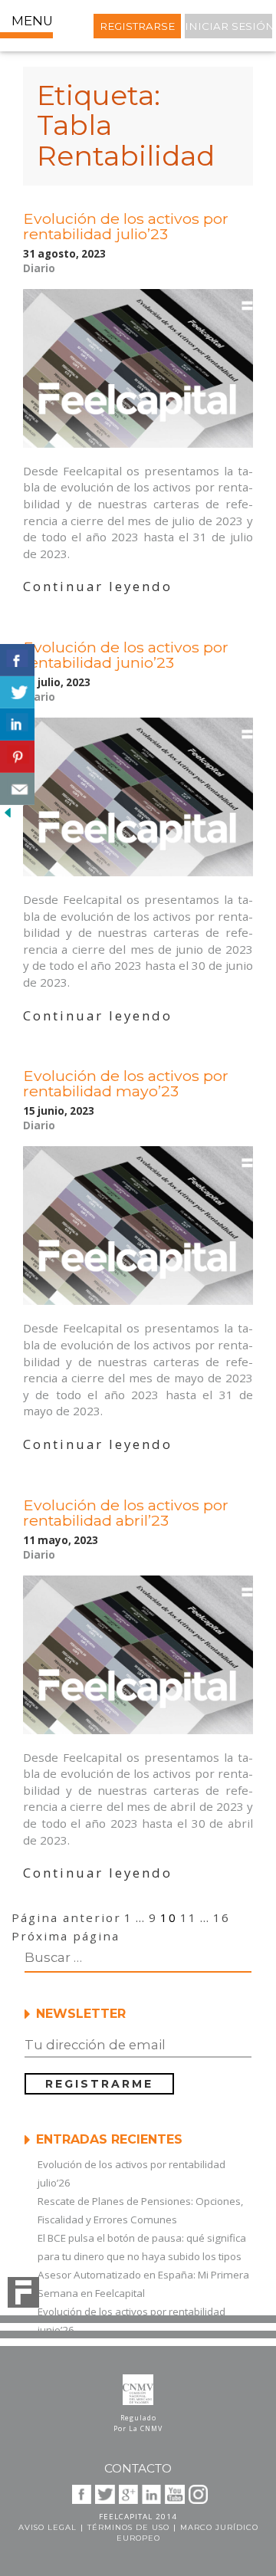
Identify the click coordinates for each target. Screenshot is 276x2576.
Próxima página (66, 1936)
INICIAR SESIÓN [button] (228, 26)
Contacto (138, 2468)
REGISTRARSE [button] (137, 26)
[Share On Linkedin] (17, 724)
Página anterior (66, 1917)
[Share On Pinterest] (17, 757)
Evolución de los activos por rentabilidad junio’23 (126, 655)
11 (189, 1917)
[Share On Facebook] (17, 660)
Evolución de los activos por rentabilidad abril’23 (126, 1513)
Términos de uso (128, 2527)
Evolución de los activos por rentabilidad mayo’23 (126, 1083)
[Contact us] (17, 789)
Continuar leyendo (98, 586)
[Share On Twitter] (17, 692)
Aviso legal (48, 2527)
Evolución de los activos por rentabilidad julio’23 (126, 226)
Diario (39, 268)
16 (222, 1917)
